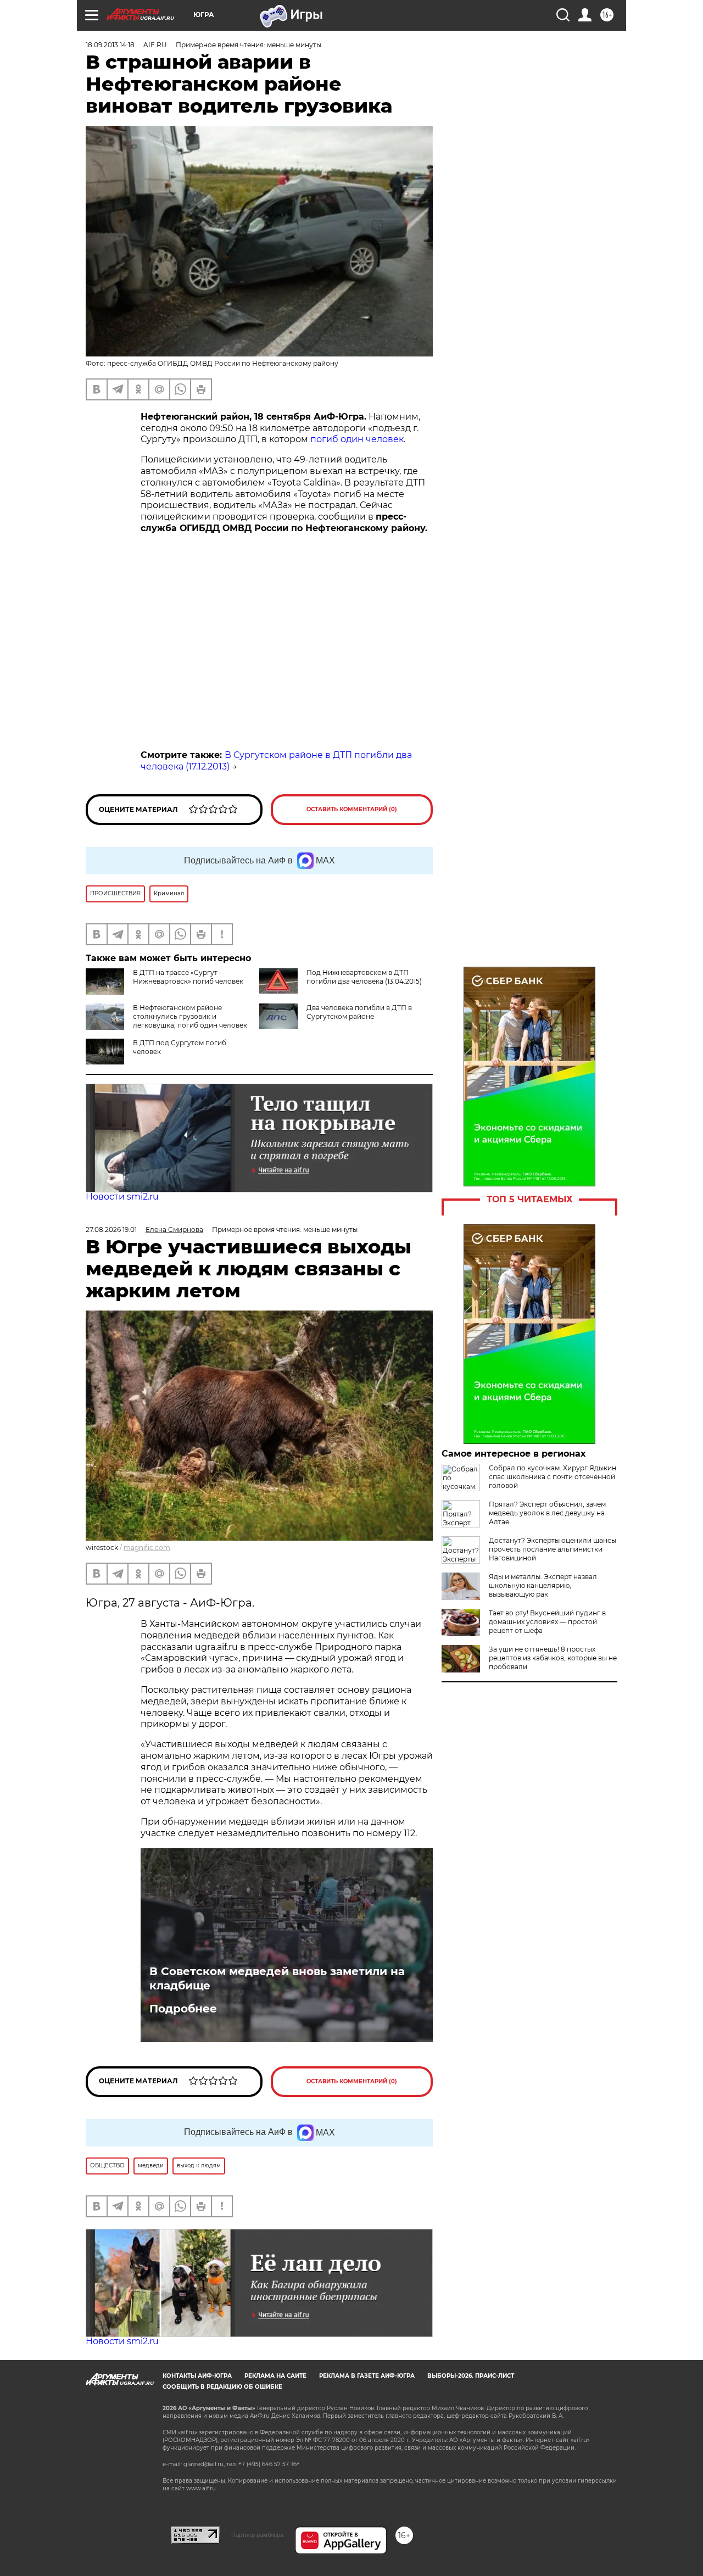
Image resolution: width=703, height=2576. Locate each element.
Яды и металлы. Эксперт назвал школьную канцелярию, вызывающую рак (543, 1585)
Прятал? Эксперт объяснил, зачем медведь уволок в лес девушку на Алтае (547, 1513)
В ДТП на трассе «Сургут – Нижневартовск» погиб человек (188, 977)
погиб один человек (357, 439)
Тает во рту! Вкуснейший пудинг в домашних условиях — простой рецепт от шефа (547, 1622)
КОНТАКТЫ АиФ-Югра (197, 2376)
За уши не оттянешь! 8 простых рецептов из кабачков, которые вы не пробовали (553, 1658)
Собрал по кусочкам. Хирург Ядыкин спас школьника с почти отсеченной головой (553, 1477)
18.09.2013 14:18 (110, 45)
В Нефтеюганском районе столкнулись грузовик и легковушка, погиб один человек (190, 1016)
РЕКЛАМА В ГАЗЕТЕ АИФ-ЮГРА (367, 2376)
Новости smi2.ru (122, 1197)
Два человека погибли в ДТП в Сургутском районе (359, 1012)
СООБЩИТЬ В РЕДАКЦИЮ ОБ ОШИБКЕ (222, 2387)
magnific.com (147, 1548)
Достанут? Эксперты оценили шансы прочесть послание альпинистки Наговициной (553, 1549)
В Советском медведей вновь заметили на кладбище (277, 1978)
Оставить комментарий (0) (352, 809)
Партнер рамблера (257, 2535)
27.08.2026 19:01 (111, 1230)
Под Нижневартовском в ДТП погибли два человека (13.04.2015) (364, 977)
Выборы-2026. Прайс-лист (471, 2376)
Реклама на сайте (275, 2376)
